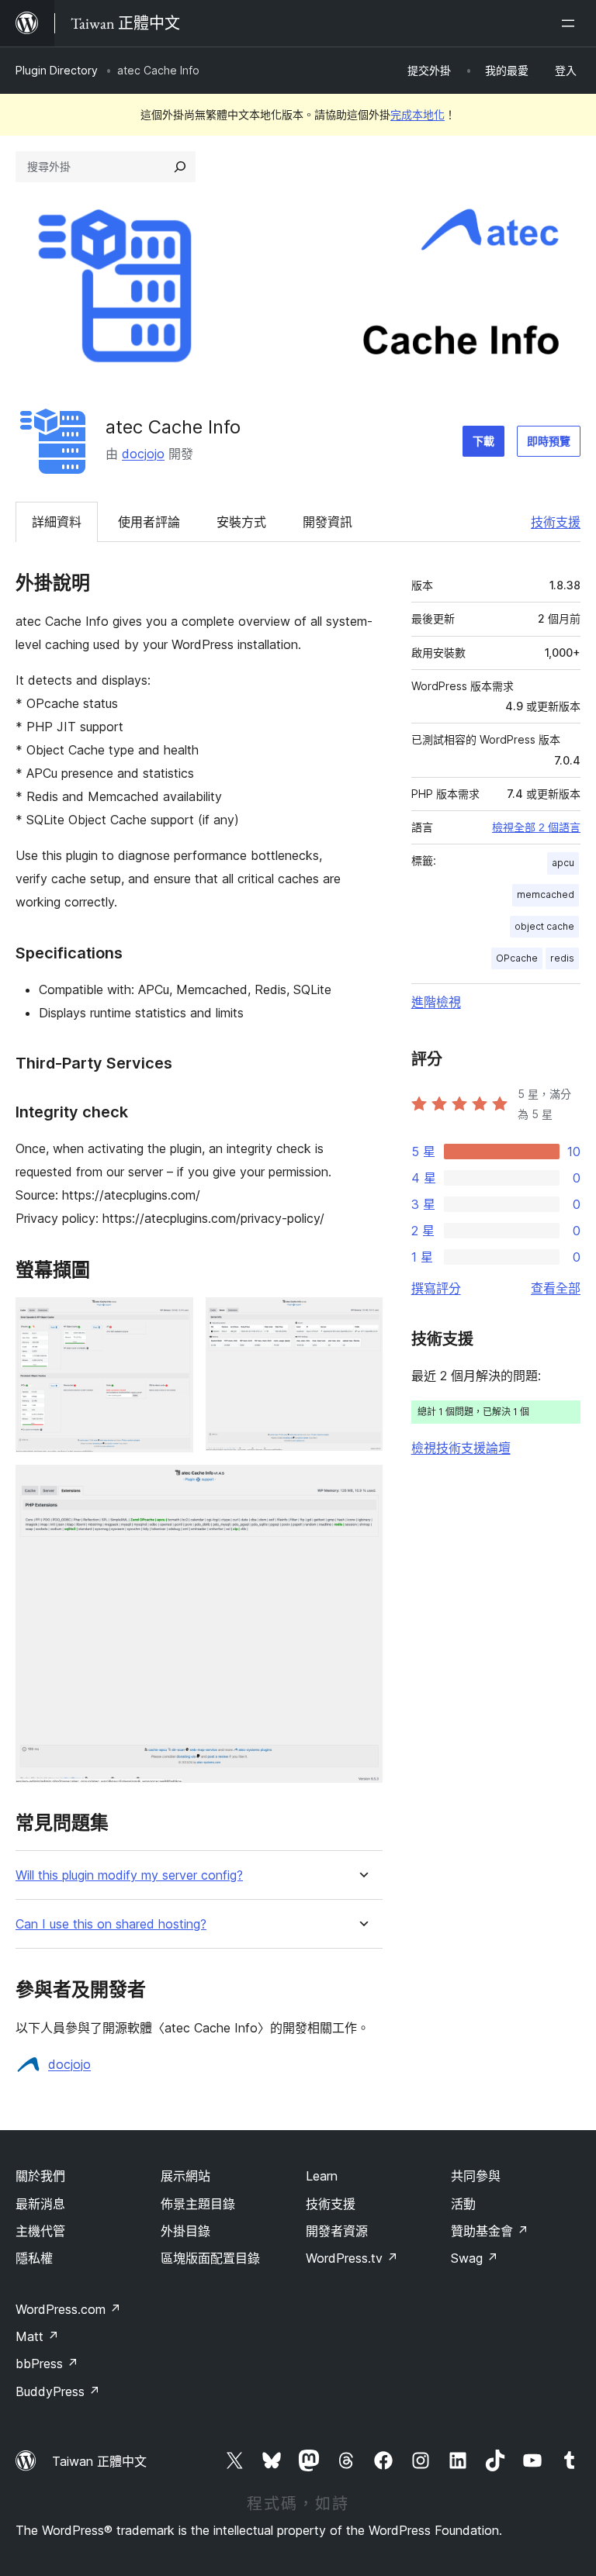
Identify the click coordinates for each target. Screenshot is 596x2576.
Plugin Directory (57, 70)
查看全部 (556, 1288)
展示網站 (185, 2176)
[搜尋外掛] (180, 167)
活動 (463, 2204)
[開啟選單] (571, 23)
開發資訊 (327, 522)
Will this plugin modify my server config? (129, 1875)
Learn (322, 2176)
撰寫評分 (436, 1288)
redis (562, 958)
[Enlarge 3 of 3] (362, 1486)
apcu (563, 863)
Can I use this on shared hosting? (111, 1924)
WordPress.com (68, 2309)
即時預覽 (549, 441)
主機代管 (40, 2231)
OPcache (517, 958)
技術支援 (556, 522)
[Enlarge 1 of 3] (172, 1318)
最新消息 (40, 2204)
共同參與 (476, 2176)
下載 (483, 441)
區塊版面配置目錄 (210, 2258)
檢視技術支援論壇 (461, 1448)
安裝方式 (241, 522)
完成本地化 (418, 114)
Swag (475, 2258)
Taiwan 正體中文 (99, 2461)
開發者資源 (337, 2231)
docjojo (143, 454)
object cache (544, 926)
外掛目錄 (185, 2231)
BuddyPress (58, 2391)
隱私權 (34, 2258)
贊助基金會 (490, 2231)
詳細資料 (57, 522)
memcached (546, 894)
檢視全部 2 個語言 (536, 827)
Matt (37, 2336)
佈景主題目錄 (198, 2204)
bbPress (47, 2364)
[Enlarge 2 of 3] (362, 1318)
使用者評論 (149, 522)
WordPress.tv (352, 2258)
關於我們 (40, 2176)
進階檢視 (436, 1002)
